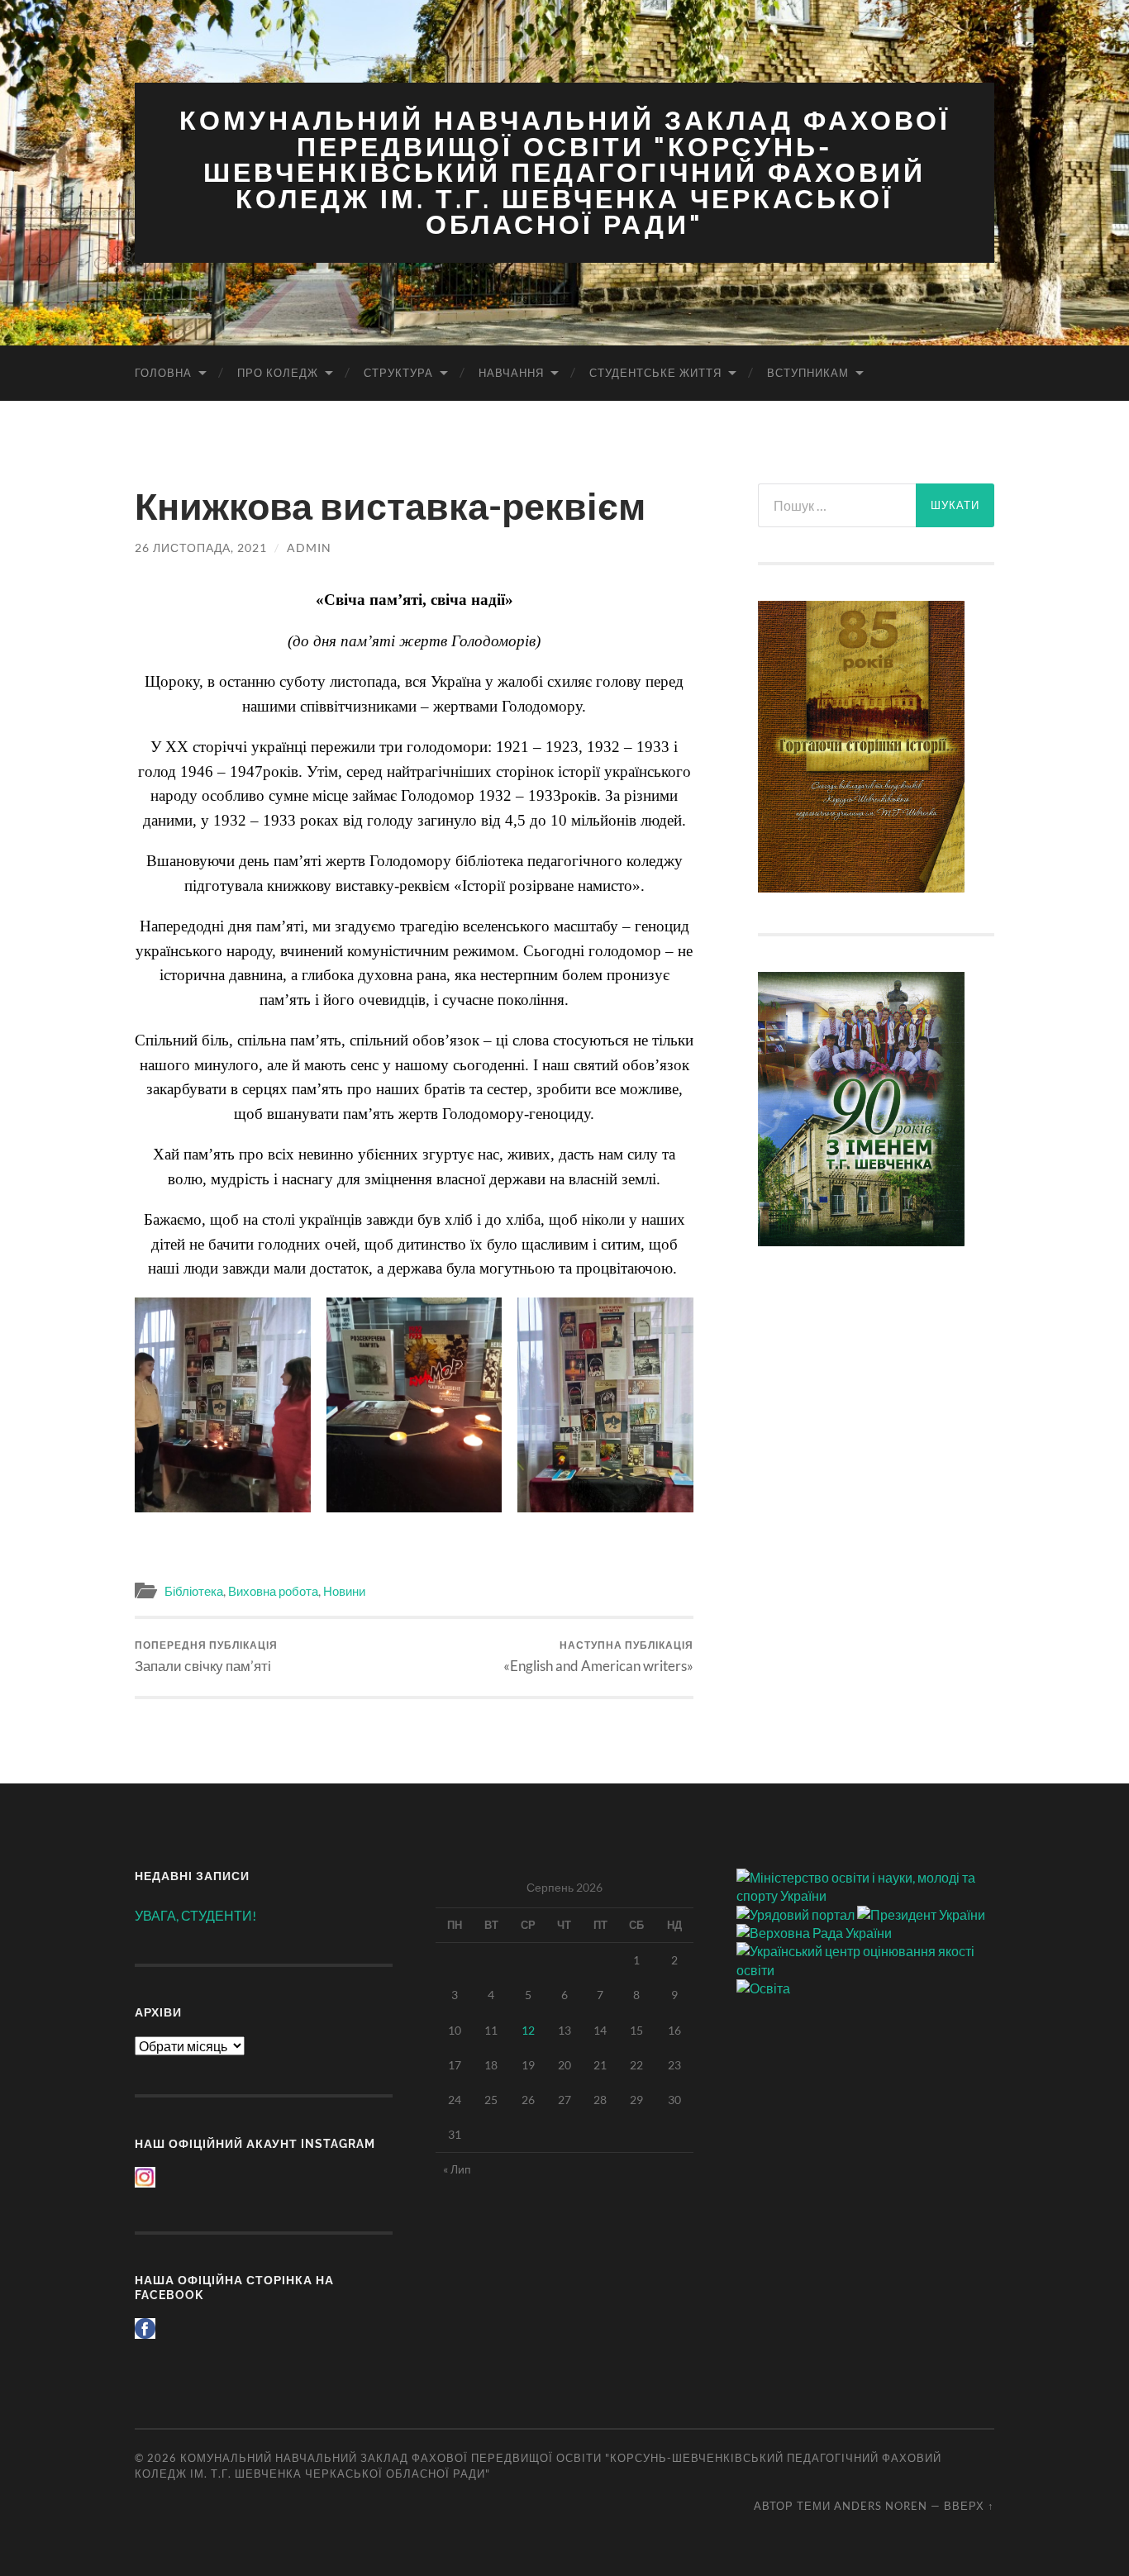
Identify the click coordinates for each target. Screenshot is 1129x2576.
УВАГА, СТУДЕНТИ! (195, 1915)
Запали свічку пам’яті (206, 1657)
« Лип (457, 2169)
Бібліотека (194, 1591)
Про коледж (278, 373)
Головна (163, 373)
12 (528, 2030)
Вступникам (808, 373)
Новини (344, 1591)
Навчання (511, 373)
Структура (398, 373)
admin (309, 548)
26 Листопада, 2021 (201, 548)
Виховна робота (273, 1591)
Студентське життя (655, 373)
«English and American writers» (598, 1657)
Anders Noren (881, 2506)
